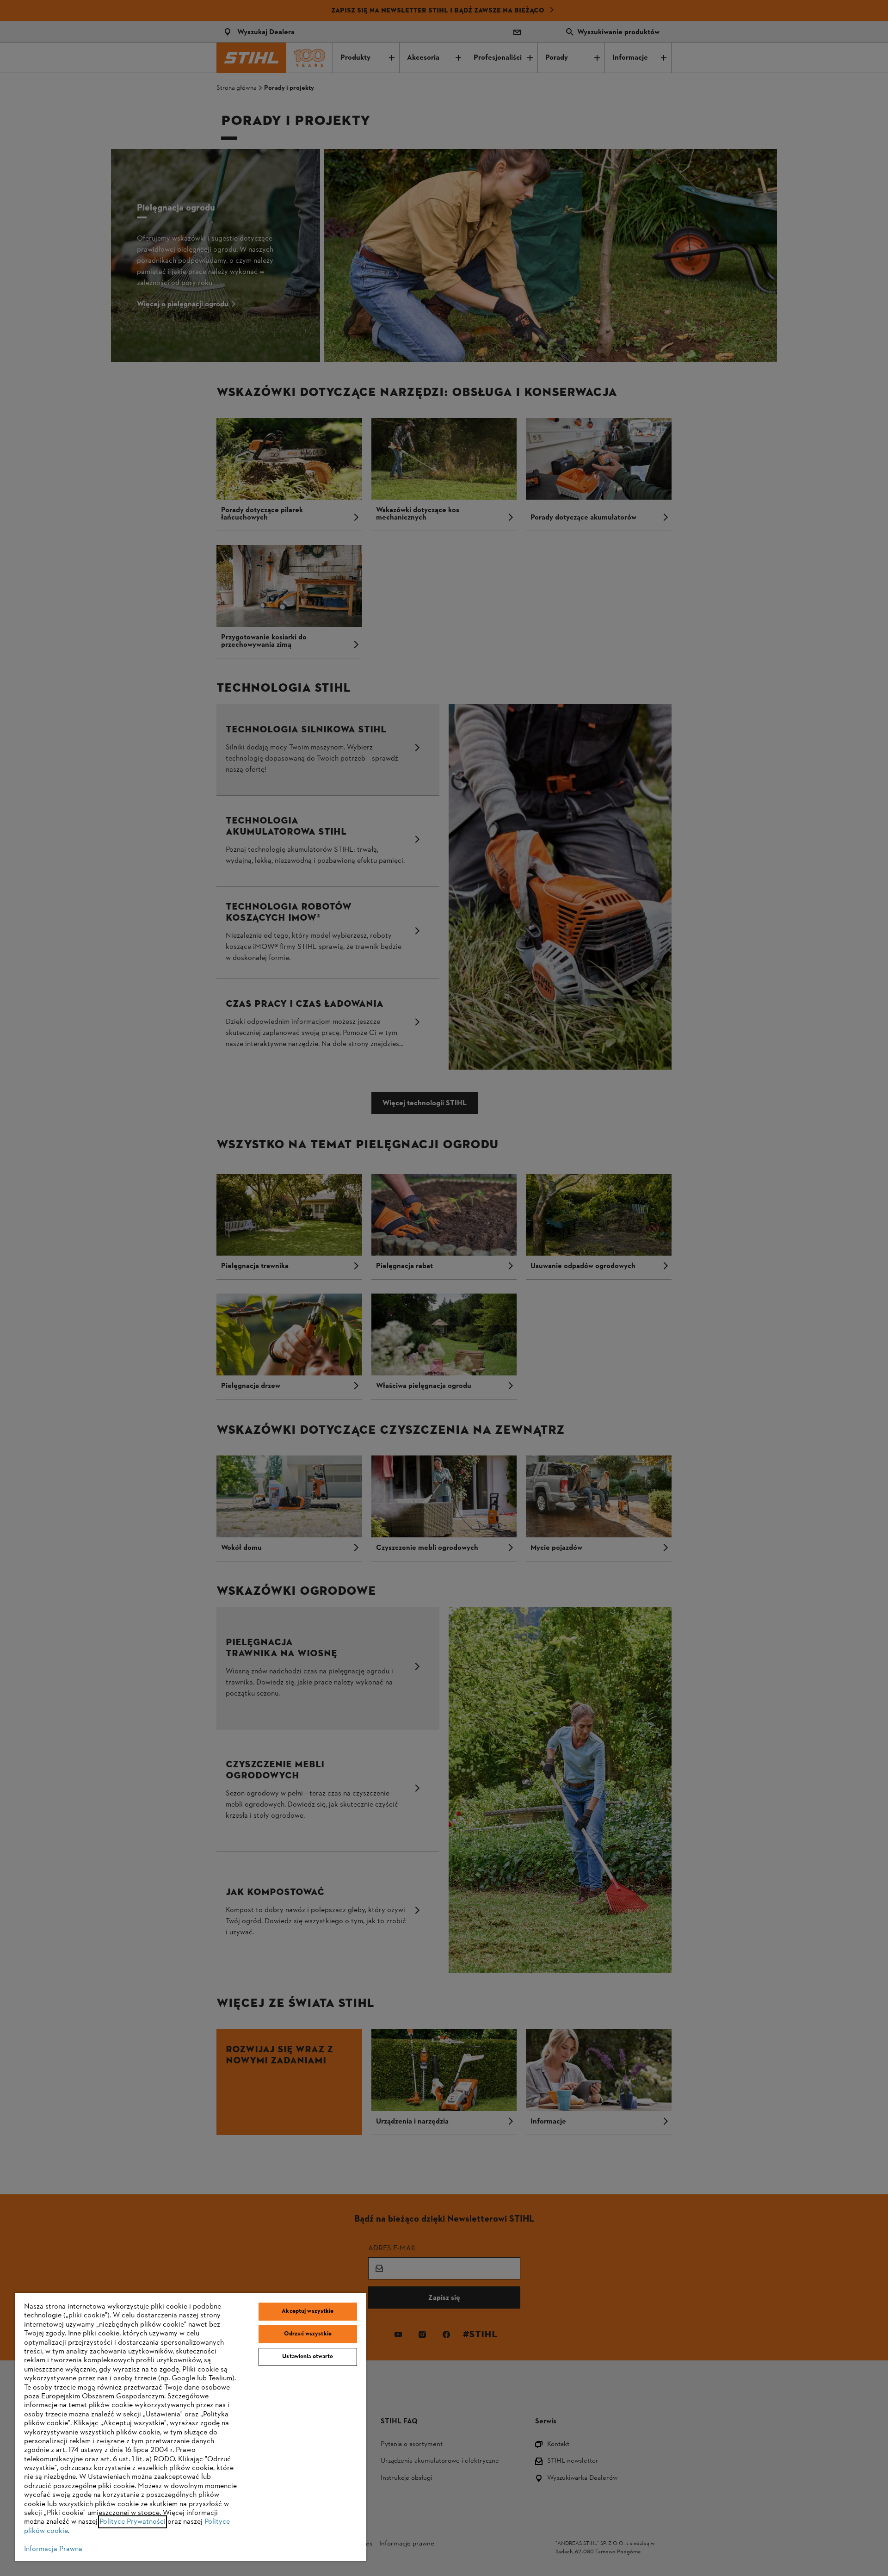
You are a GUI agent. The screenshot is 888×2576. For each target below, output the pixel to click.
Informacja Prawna (53, 2549)
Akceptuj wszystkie (308, 2311)
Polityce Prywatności (133, 2522)
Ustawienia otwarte (308, 2357)
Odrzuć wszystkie (308, 2334)
